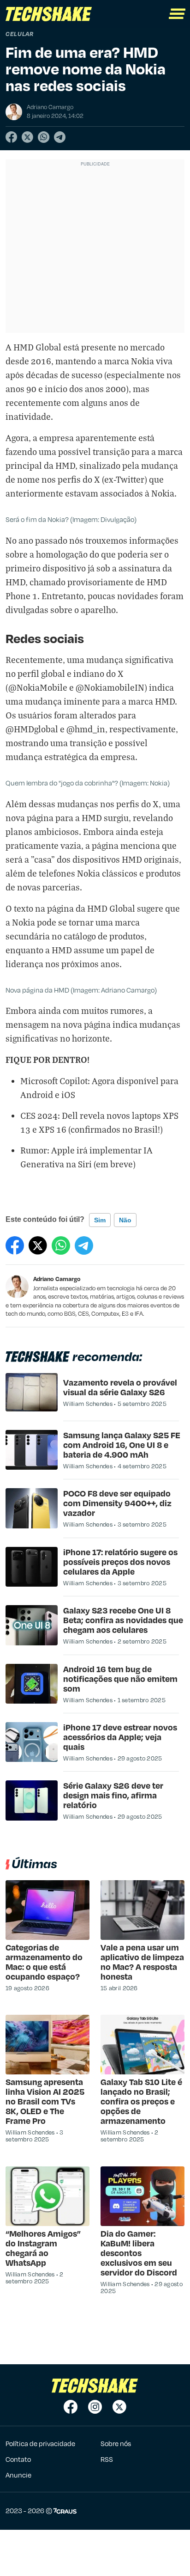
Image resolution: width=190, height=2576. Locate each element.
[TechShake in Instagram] (95, 2407)
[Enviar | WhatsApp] (44, 137)
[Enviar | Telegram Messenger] (60, 137)
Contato (18, 2459)
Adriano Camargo (57, 1279)
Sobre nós (116, 2443)
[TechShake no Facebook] (71, 2407)
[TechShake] (49, 14)
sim (100, 1220)
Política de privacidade (40, 2443)
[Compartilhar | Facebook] (11, 137)
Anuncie (18, 2475)
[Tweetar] (27, 137)
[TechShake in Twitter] (119, 2407)
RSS (107, 2459)
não (125, 1220)
